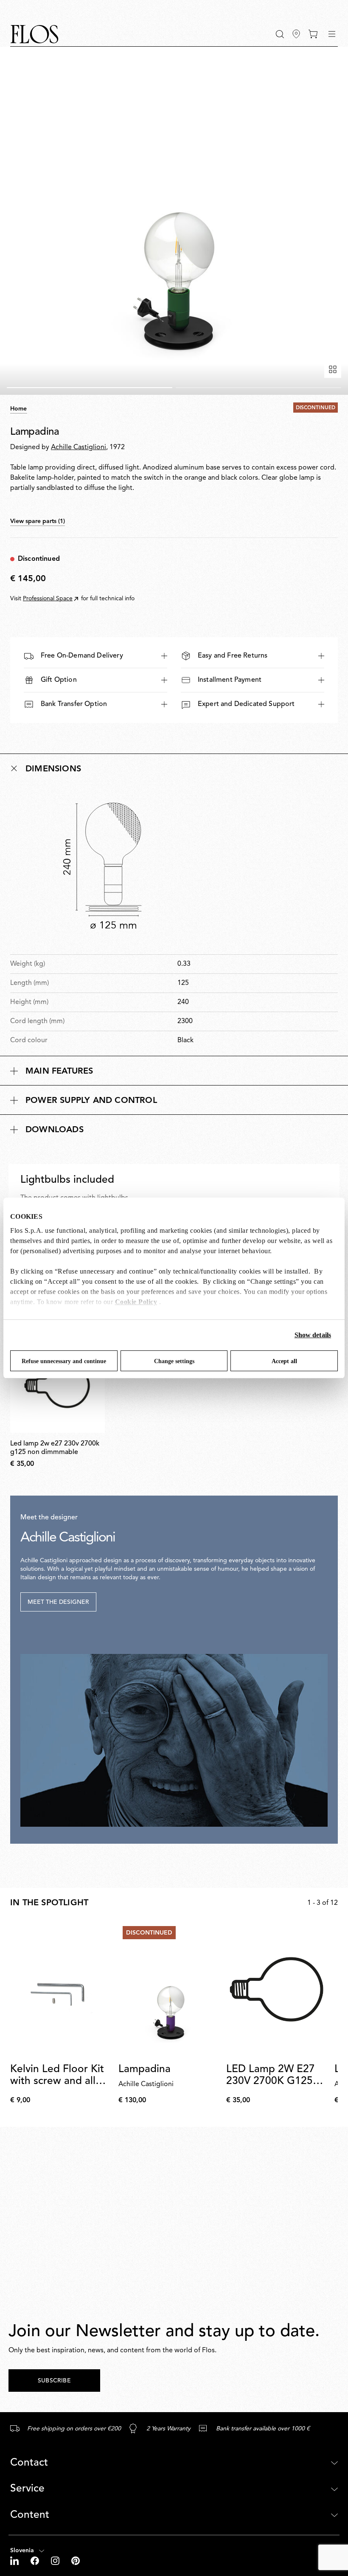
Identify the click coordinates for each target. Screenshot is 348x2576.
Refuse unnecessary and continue (64, 1361)
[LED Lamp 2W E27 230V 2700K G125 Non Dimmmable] (277, 1989)
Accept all (284, 1361)
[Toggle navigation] (332, 34)
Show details (313, 1335)
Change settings (174, 1361)
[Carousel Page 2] (258, 388)
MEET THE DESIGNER (58, 1602)
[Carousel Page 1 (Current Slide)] (90, 388)
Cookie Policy (136, 1302)
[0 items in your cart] (313, 34)
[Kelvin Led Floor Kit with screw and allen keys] (61, 1989)
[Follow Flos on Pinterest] (76, 2561)
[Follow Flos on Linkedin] (15, 2561)
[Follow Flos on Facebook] (36, 2561)
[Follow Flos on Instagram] (56, 2561)
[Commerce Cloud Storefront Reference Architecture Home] (34, 34)
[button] (280, 34)
